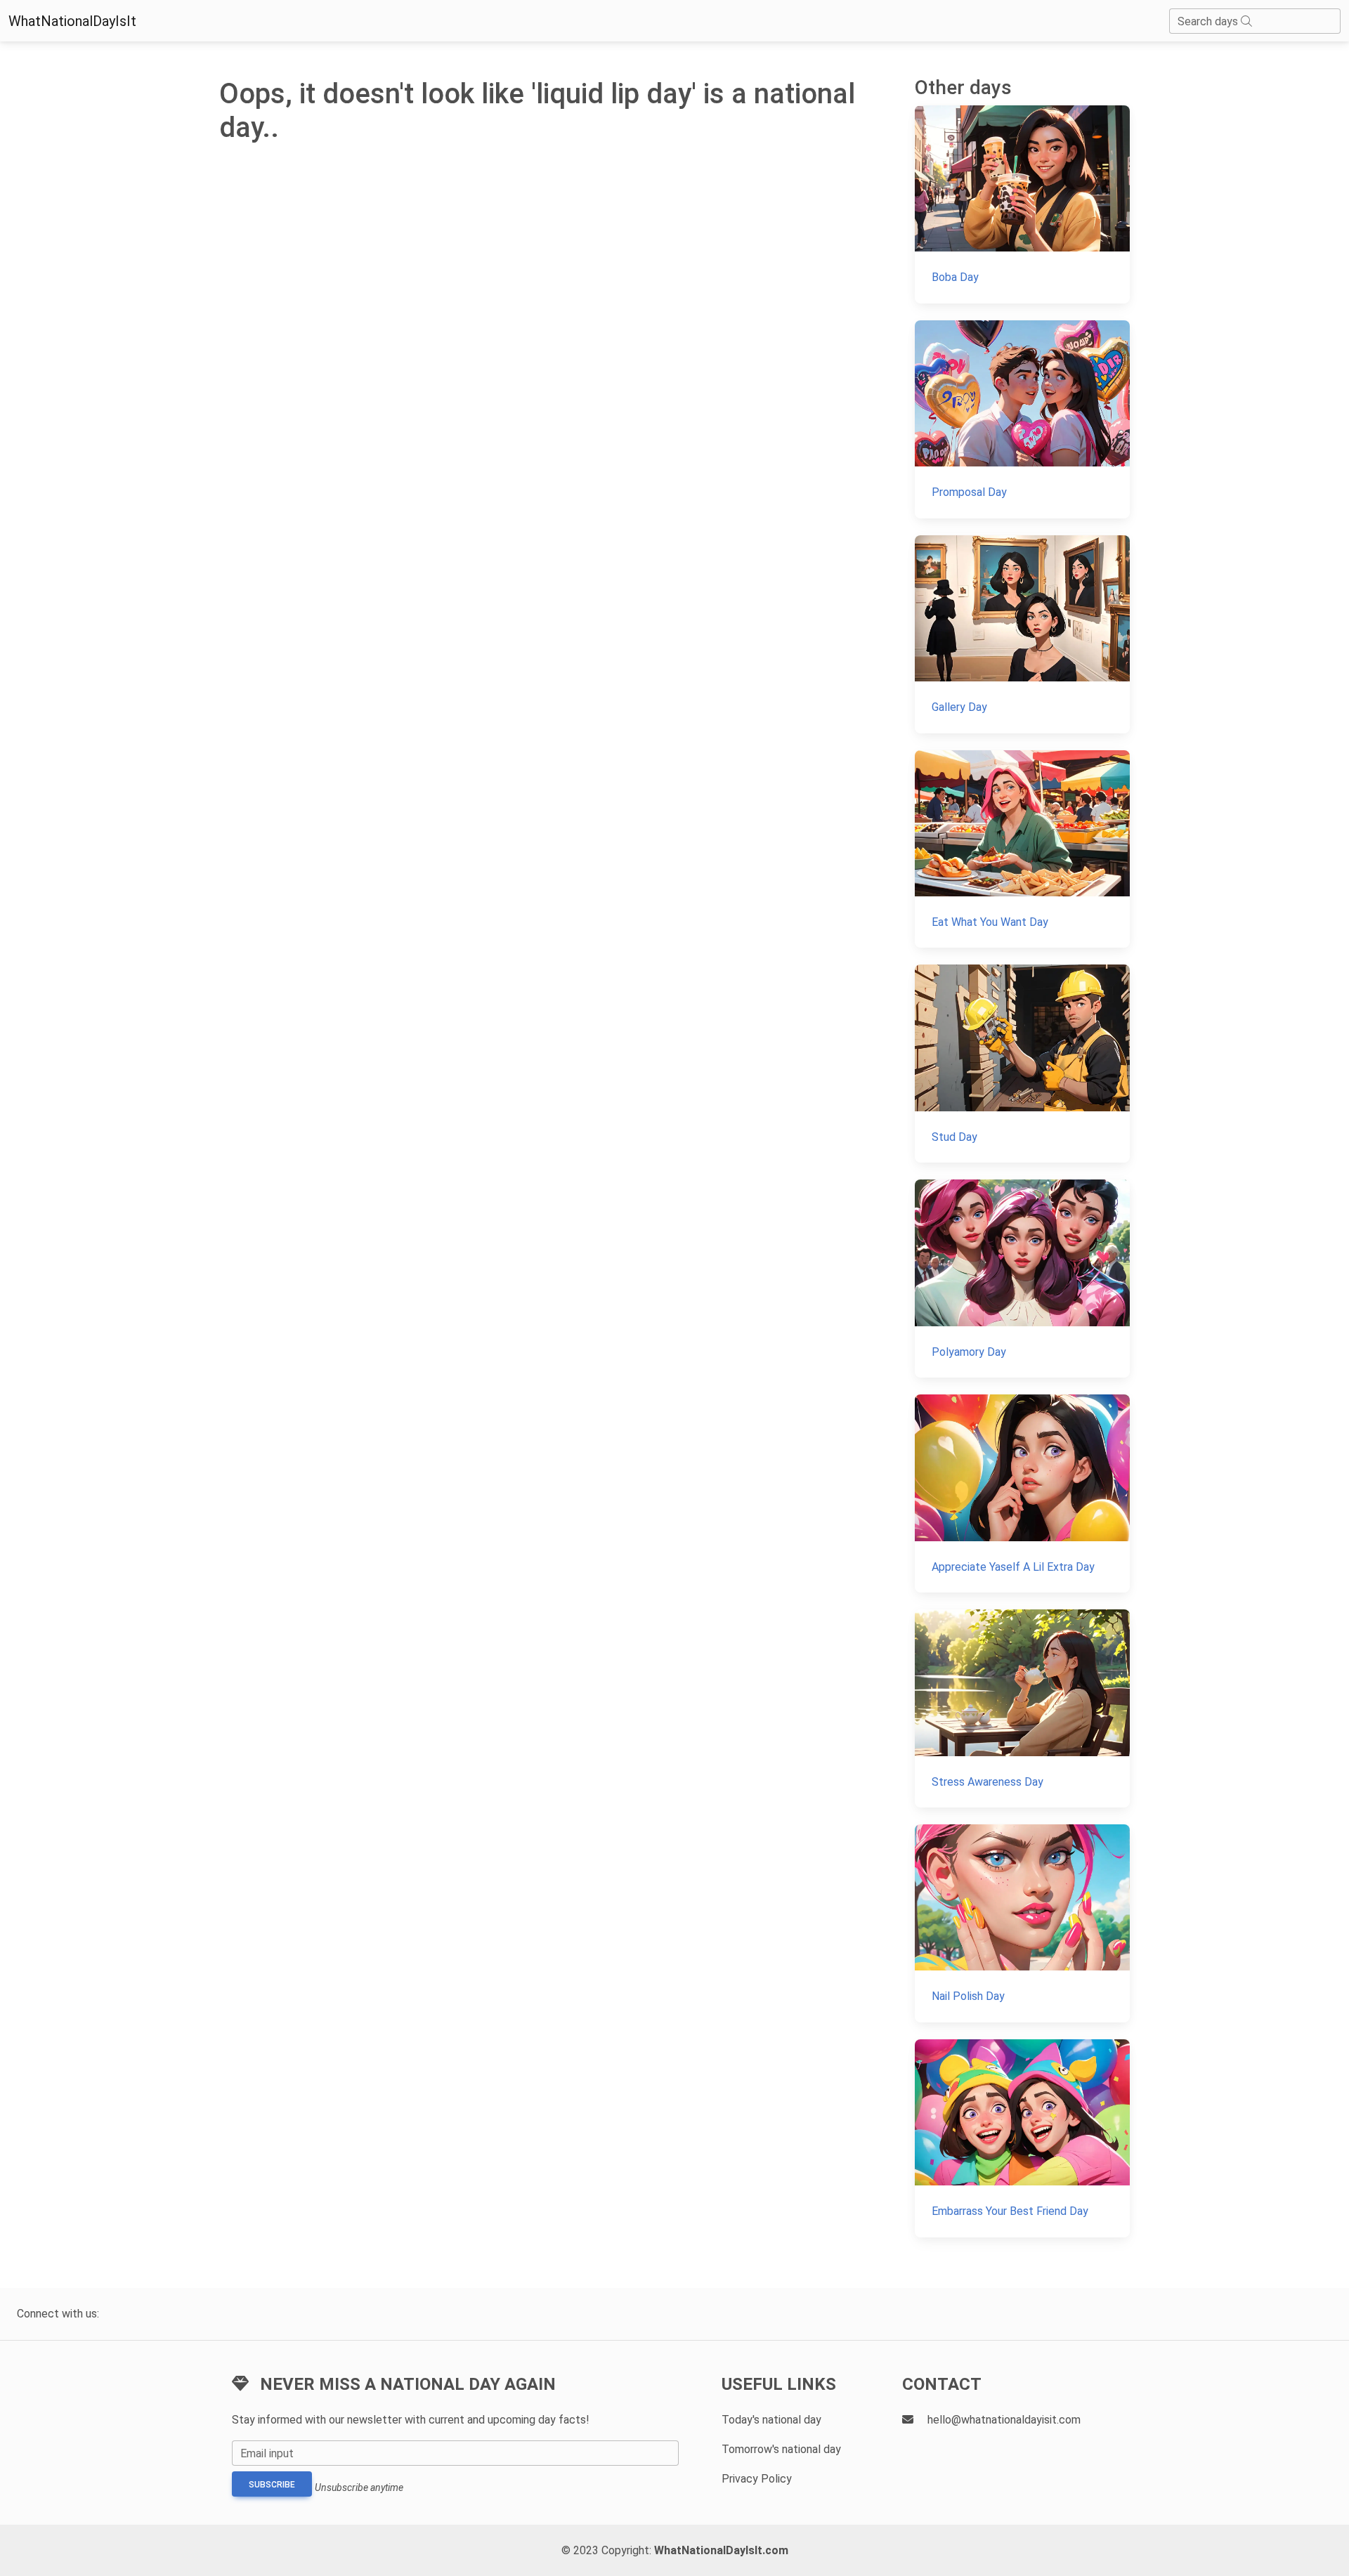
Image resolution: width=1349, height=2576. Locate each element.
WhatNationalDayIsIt (72, 21)
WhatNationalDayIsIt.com (721, 2550)
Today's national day (771, 2420)
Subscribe (272, 2485)
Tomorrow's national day (781, 2449)
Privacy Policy (757, 2479)
